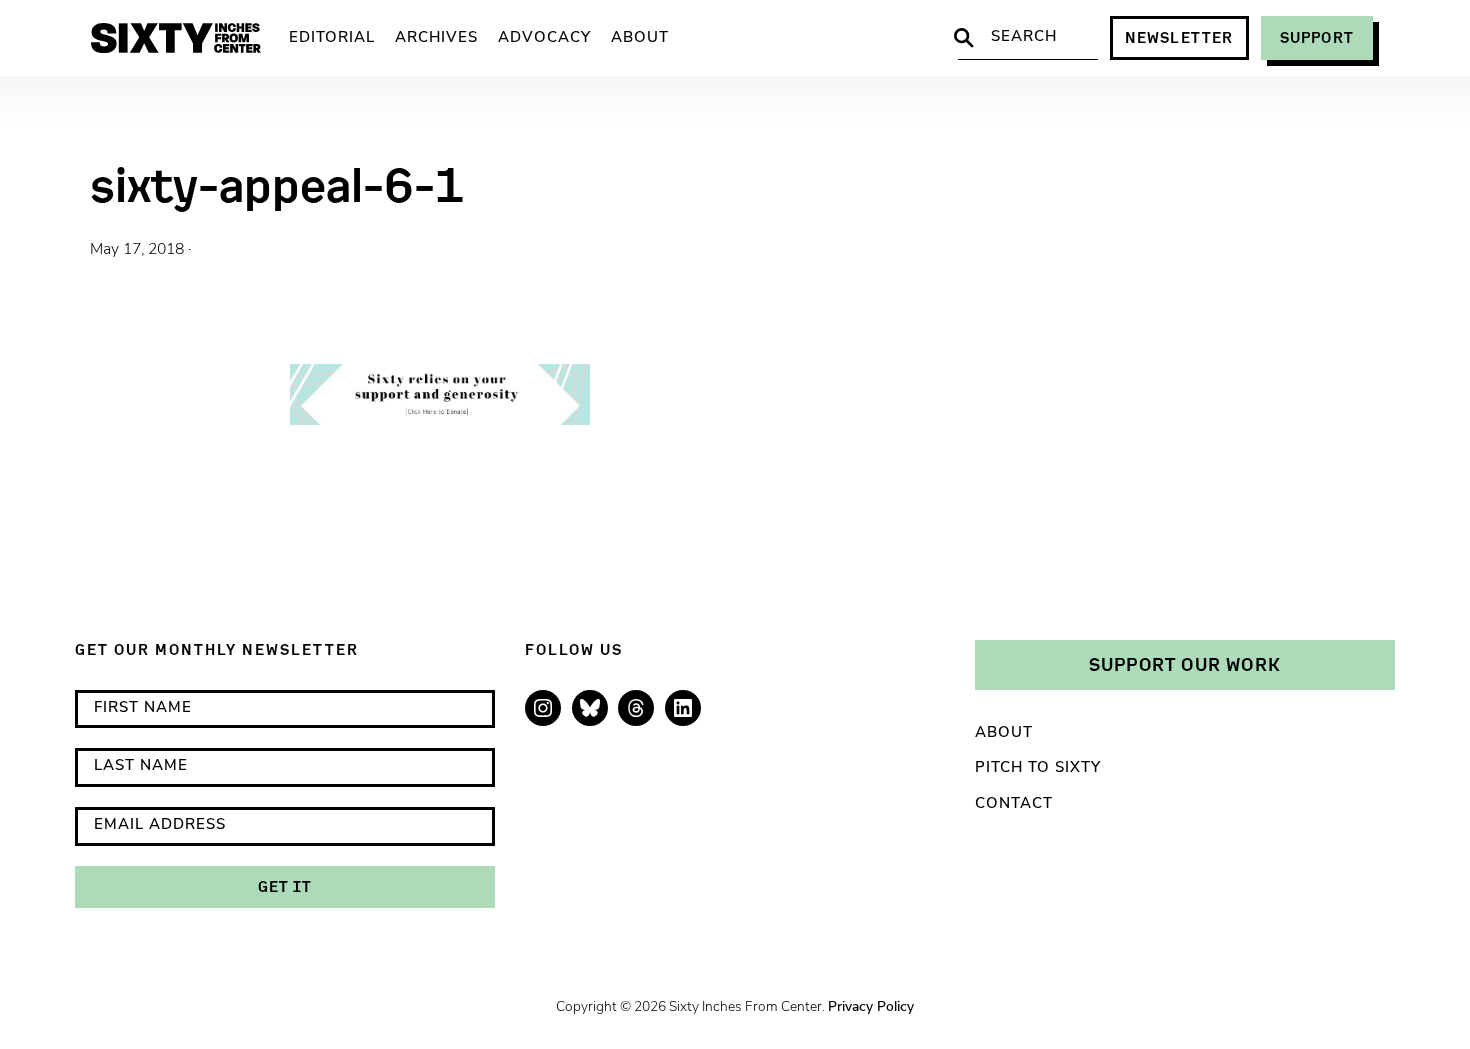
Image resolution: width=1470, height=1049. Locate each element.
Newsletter (1179, 37)
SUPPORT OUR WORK (1185, 664)
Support (1317, 37)
